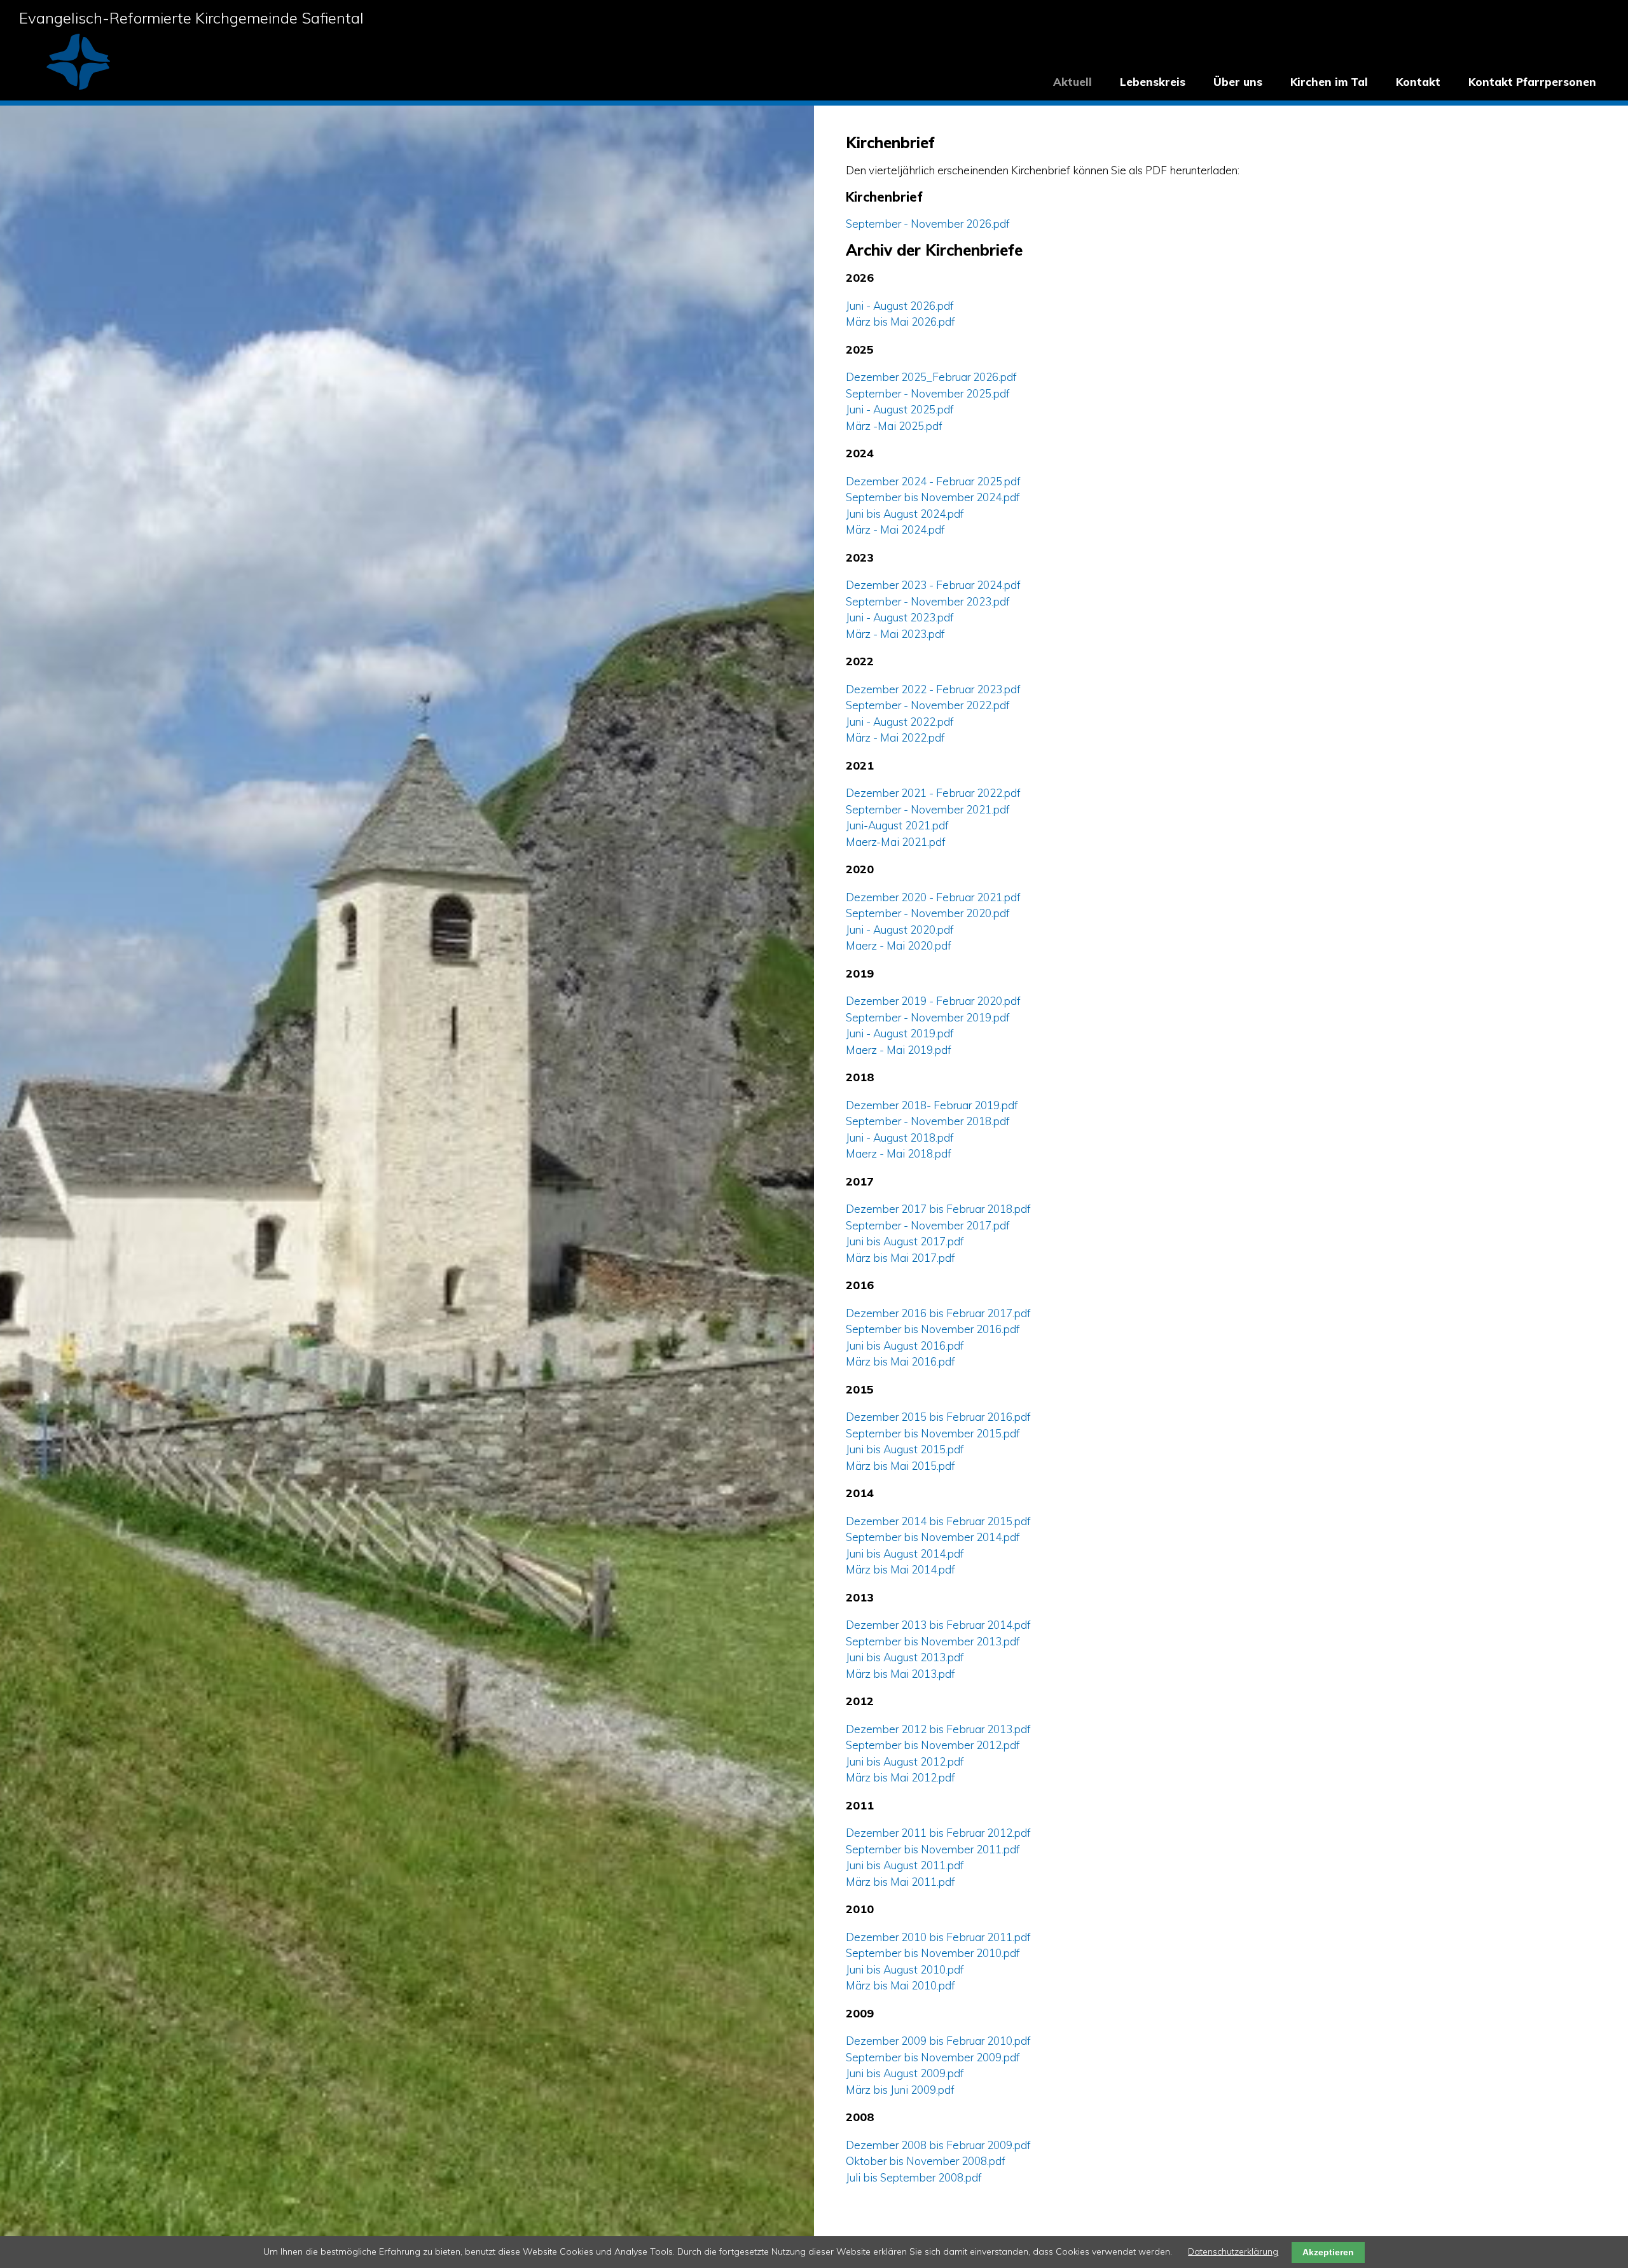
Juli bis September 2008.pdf (914, 2177)
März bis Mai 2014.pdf (900, 1569)
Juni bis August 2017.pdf (905, 1241)
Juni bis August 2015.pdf (905, 1449)
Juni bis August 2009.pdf (905, 2073)
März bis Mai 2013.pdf (900, 1674)
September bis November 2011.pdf (933, 1849)
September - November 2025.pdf (928, 393)
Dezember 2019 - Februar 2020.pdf (933, 1001)
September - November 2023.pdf (928, 601)
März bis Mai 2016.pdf (900, 1361)
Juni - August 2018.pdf (900, 1137)
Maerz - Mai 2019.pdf (899, 1050)
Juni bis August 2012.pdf (905, 1761)
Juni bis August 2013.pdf (905, 1657)
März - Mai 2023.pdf (895, 634)
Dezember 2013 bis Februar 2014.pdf (938, 1625)
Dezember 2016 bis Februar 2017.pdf (938, 1313)
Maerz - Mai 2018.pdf (899, 1153)
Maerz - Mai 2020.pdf (899, 945)
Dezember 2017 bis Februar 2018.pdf (938, 1209)
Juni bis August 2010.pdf (905, 1969)
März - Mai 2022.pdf (895, 737)
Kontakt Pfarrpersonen (1532, 82)
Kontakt (1418, 82)
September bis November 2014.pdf (933, 1537)
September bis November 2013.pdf (933, 1641)
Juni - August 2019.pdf (900, 1033)
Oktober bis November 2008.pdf (926, 2161)
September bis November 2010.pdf (933, 1953)
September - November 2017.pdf (928, 1225)
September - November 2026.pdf (928, 224)
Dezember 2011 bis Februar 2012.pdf (938, 1833)
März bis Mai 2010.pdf (900, 1985)
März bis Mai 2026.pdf (900, 322)
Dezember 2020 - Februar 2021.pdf (933, 897)
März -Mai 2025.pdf (894, 426)
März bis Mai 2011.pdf (900, 1882)
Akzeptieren (1328, 2252)
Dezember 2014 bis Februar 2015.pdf (938, 1521)
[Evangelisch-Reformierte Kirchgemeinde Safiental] (78, 86)
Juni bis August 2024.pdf (905, 514)
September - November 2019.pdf (928, 1017)
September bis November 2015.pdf (933, 1433)
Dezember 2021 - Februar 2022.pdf (933, 793)
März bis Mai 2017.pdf (900, 1258)
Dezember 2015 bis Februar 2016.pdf (938, 1417)
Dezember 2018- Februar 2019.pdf (932, 1105)
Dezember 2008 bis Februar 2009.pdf (938, 2145)
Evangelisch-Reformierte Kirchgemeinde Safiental (191, 18)
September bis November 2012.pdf (933, 1745)
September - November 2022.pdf (928, 705)
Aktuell (1073, 82)
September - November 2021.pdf (928, 809)
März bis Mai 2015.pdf (900, 1466)
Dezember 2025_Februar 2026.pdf (931, 377)
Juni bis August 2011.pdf (905, 1865)
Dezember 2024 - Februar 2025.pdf (933, 481)
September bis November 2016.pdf (933, 1329)
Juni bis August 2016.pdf (905, 1345)
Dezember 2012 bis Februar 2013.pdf (938, 1729)
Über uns (1238, 82)
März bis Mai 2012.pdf (900, 1777)
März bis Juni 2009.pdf (900, 2090)
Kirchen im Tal (1329, 82)
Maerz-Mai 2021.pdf (896, 842)
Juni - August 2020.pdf (900, 930)
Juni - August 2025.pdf (900, 409)
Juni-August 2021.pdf (897, 825)
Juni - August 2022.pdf (900, 722)
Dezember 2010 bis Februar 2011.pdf (938, 1937)
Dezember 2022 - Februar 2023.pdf (933, 689)
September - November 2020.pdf (928, 913)
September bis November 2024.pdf (933, 497)
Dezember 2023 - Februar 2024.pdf (933, 585)
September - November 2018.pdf (928, 1121)
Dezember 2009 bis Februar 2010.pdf (938, 2041)
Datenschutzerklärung (1233, 2251)
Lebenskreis (1153, 82)
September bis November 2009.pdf (933, 2057)
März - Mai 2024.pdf (895, 529)
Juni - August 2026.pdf (900, 306)
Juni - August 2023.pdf (900, 617)
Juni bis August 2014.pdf (905, 1553)
